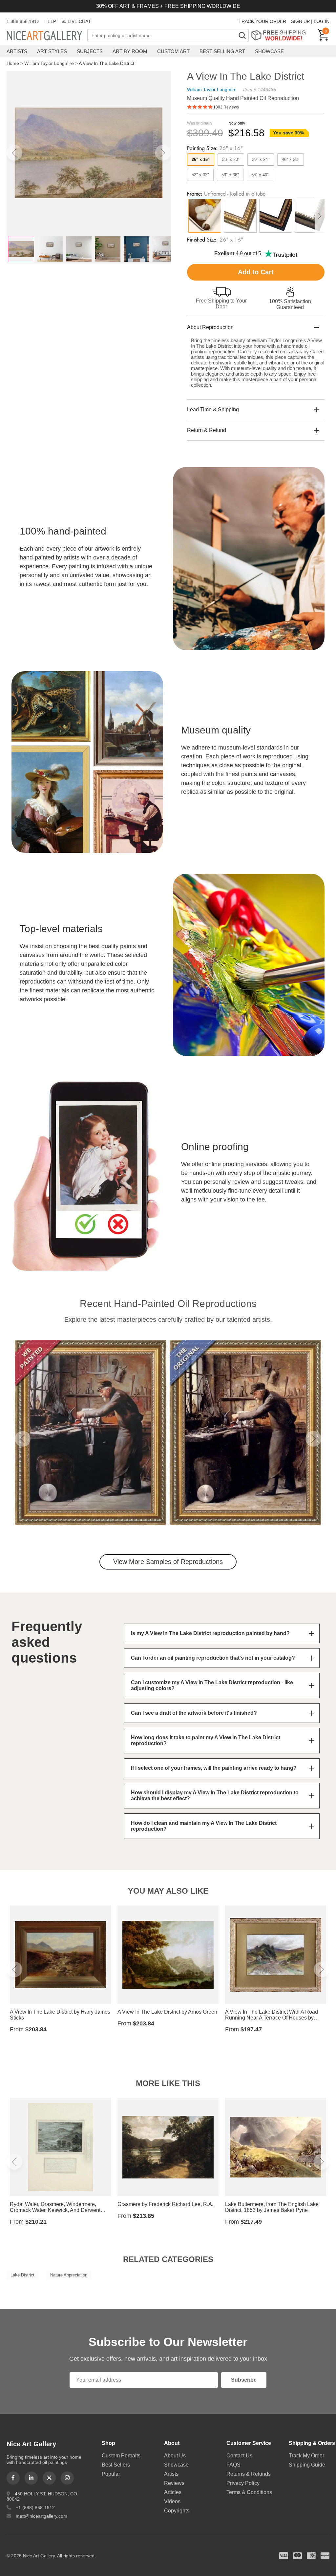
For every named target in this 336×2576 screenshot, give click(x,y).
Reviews (174, 2483)
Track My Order (306, 2456)
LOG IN (322, 21)
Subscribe (244, 2380)
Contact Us (239, 2456)
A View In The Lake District (106, 63)
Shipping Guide (307, 2465)
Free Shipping (281, 35)
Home (13, 63)
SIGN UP (300, 21)
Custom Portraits (121, 2456)
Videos (172, 2501)
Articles (173, 2492)
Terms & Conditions (249, 2492)
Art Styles (52, 51)
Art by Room (130, 51)
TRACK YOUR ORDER (262, 21)
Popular (111, 2474)
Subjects (90, 51)
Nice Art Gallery (47, 36)
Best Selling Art (222, 51)
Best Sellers (116, 2465)
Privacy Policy (243, 2483)
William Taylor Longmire (49, 63)
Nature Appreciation (69, 2275)
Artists (17, 51)
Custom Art (173, 51)
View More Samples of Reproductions (168, 1562)
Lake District (22, 2275)
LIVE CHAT (79, 21)
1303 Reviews (226, 107)
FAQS (233, 2465)
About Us (175, 2456)
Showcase (269, 51)
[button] (14, 153)
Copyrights (177, 2511)
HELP (50, 21)
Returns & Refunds (249, 2474)
